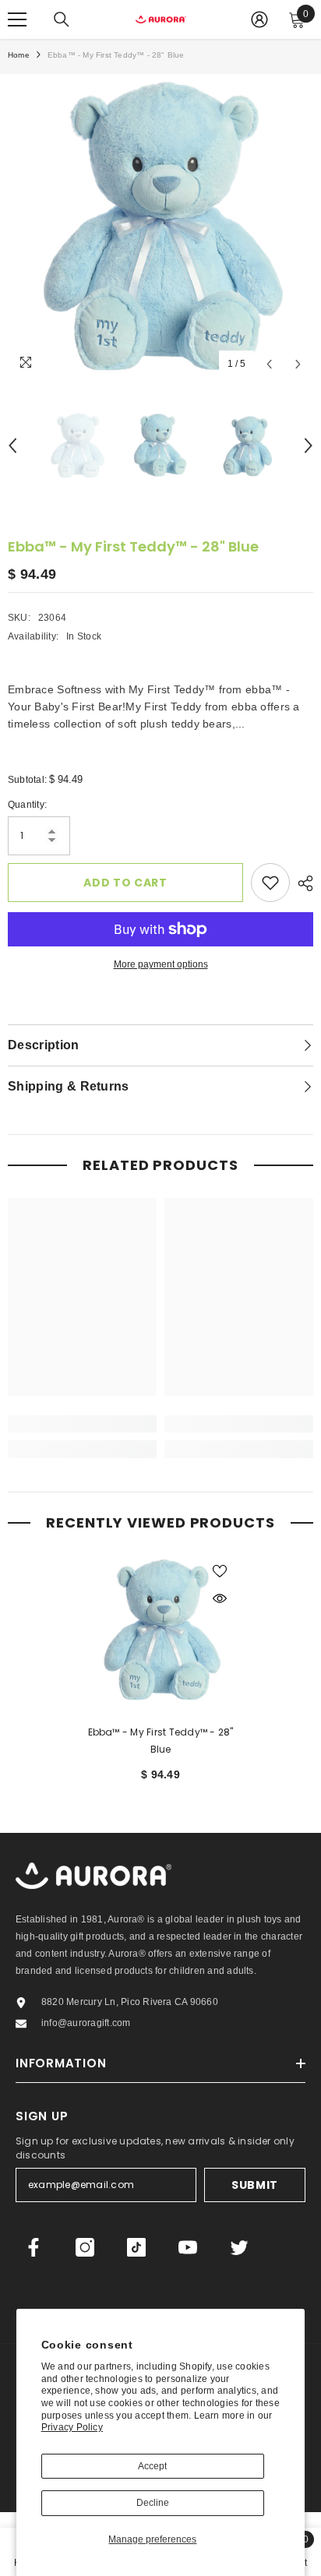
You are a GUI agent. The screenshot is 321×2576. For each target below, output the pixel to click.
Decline (153, 2503)
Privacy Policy (72, 2427)
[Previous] (269, 364)
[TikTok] (136, 2247)
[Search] (62, 19)
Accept (152, 2466)
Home (19, 55)
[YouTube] (188, 2247)
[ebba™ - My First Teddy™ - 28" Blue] (161, 1630)
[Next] (298, 364)
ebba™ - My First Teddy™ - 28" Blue (161, 1741)
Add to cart (125, 883)
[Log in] (259, 19)
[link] (82, 1424)
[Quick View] (220, 1598)
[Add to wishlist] (270, 883)
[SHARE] (302, 883)
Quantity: (27, 805)
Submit (255, 2185)
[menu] (17, 19)
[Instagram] (85, 2247)
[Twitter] (239, 2247)
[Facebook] (34, 2247)
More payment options (161, 964)
